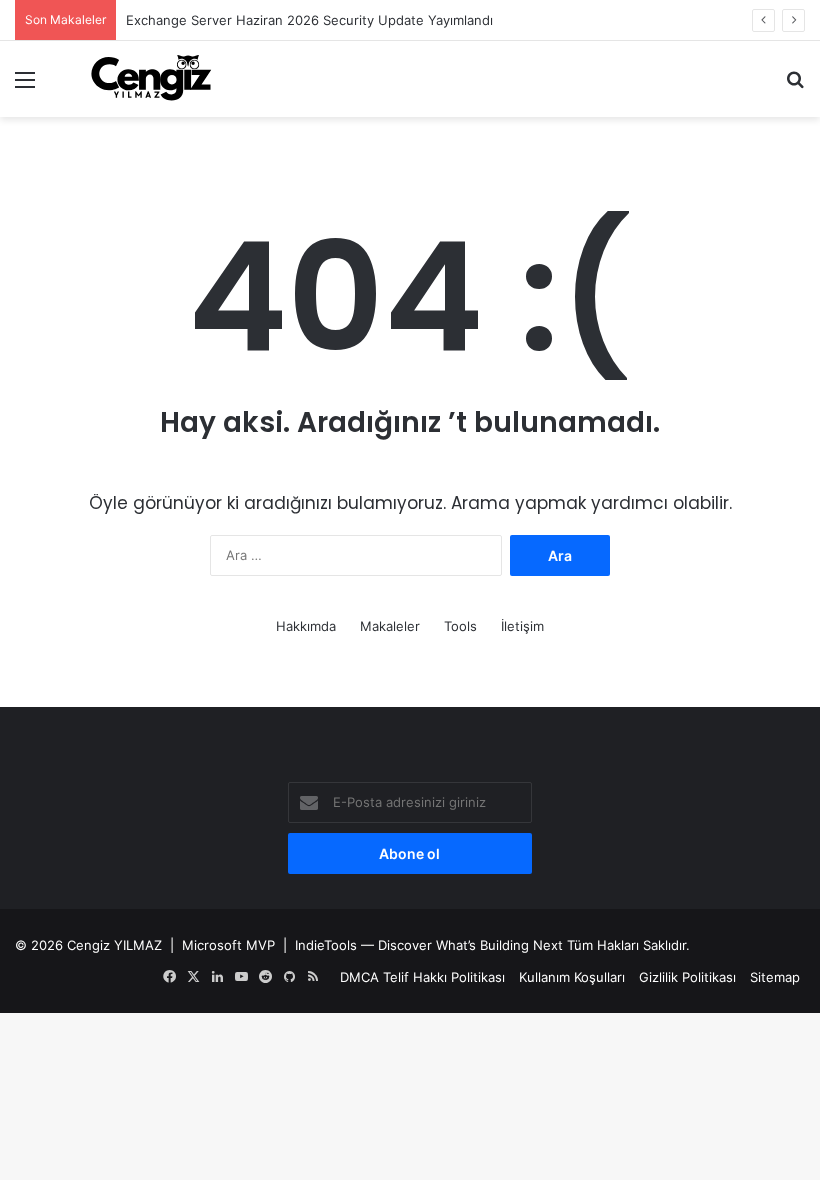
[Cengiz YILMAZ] (151, 79)
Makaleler (390, 626)
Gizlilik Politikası (687, 977)
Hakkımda (306, 626)
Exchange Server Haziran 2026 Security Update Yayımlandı (309, 20)
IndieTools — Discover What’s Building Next (429, 945)
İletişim (522, 626)
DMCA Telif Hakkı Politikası (422, 977)
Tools (460, 626)
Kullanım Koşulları (572, 977)
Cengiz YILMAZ (114, 945)
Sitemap (775, 977)
